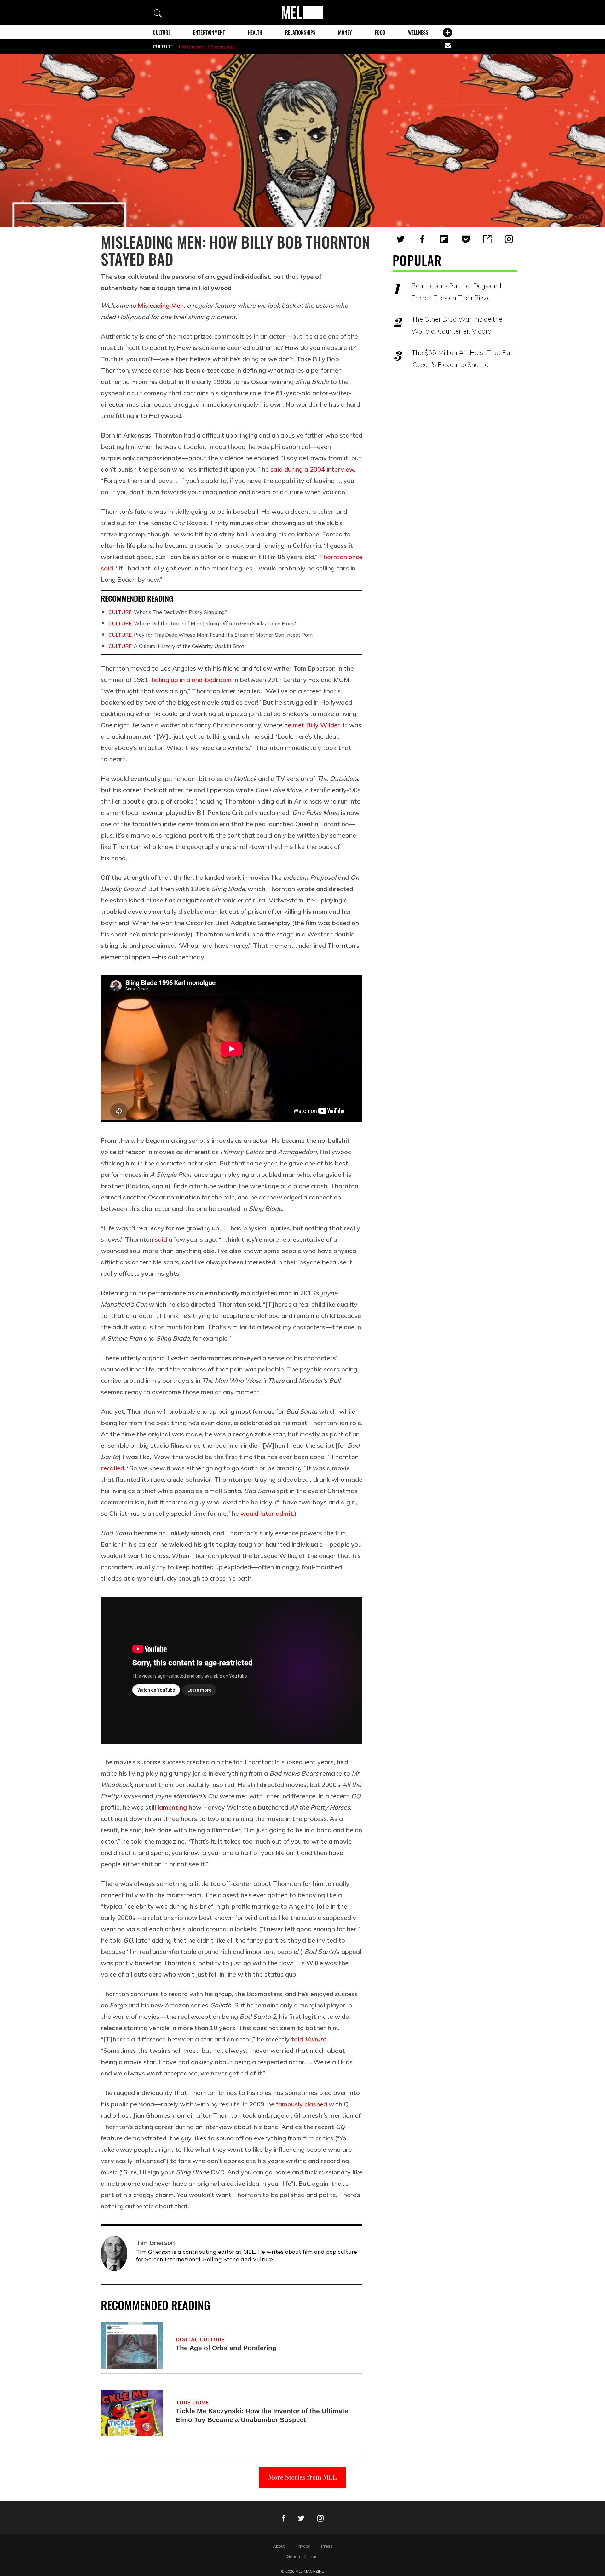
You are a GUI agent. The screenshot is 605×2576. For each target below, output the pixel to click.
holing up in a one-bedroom (191, 680)
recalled (112, 1468)
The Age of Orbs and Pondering (226, 2348)
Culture (162, 32)
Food (380, 32)
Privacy (303, 2546)
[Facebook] (422, 239)
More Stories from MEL (302, 2477)
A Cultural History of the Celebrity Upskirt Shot (176, 646)
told (308, 2039)
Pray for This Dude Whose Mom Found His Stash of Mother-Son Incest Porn (210, 635)
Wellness (418, 32)
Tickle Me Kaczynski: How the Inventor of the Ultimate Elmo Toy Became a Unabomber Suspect (262, 2415)
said (161, 1239)
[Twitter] (400, 239)
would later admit (267, 1513)
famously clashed (302, 2104)
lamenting (172, 1807)
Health (255, 32)
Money (345, 32)
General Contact (303, 2556)
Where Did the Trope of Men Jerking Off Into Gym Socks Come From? (202, 623)
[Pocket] (466, 239)
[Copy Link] (487, 239)
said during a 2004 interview (312, 469)
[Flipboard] (444, 239)
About (279, 2546)
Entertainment (209, 32)
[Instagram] (509, 239)
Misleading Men (161, 305)
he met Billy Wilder (312, 725)
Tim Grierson (191, 47)
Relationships (300, 32)
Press (327, 2546)
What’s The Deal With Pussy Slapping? (168, 612)
